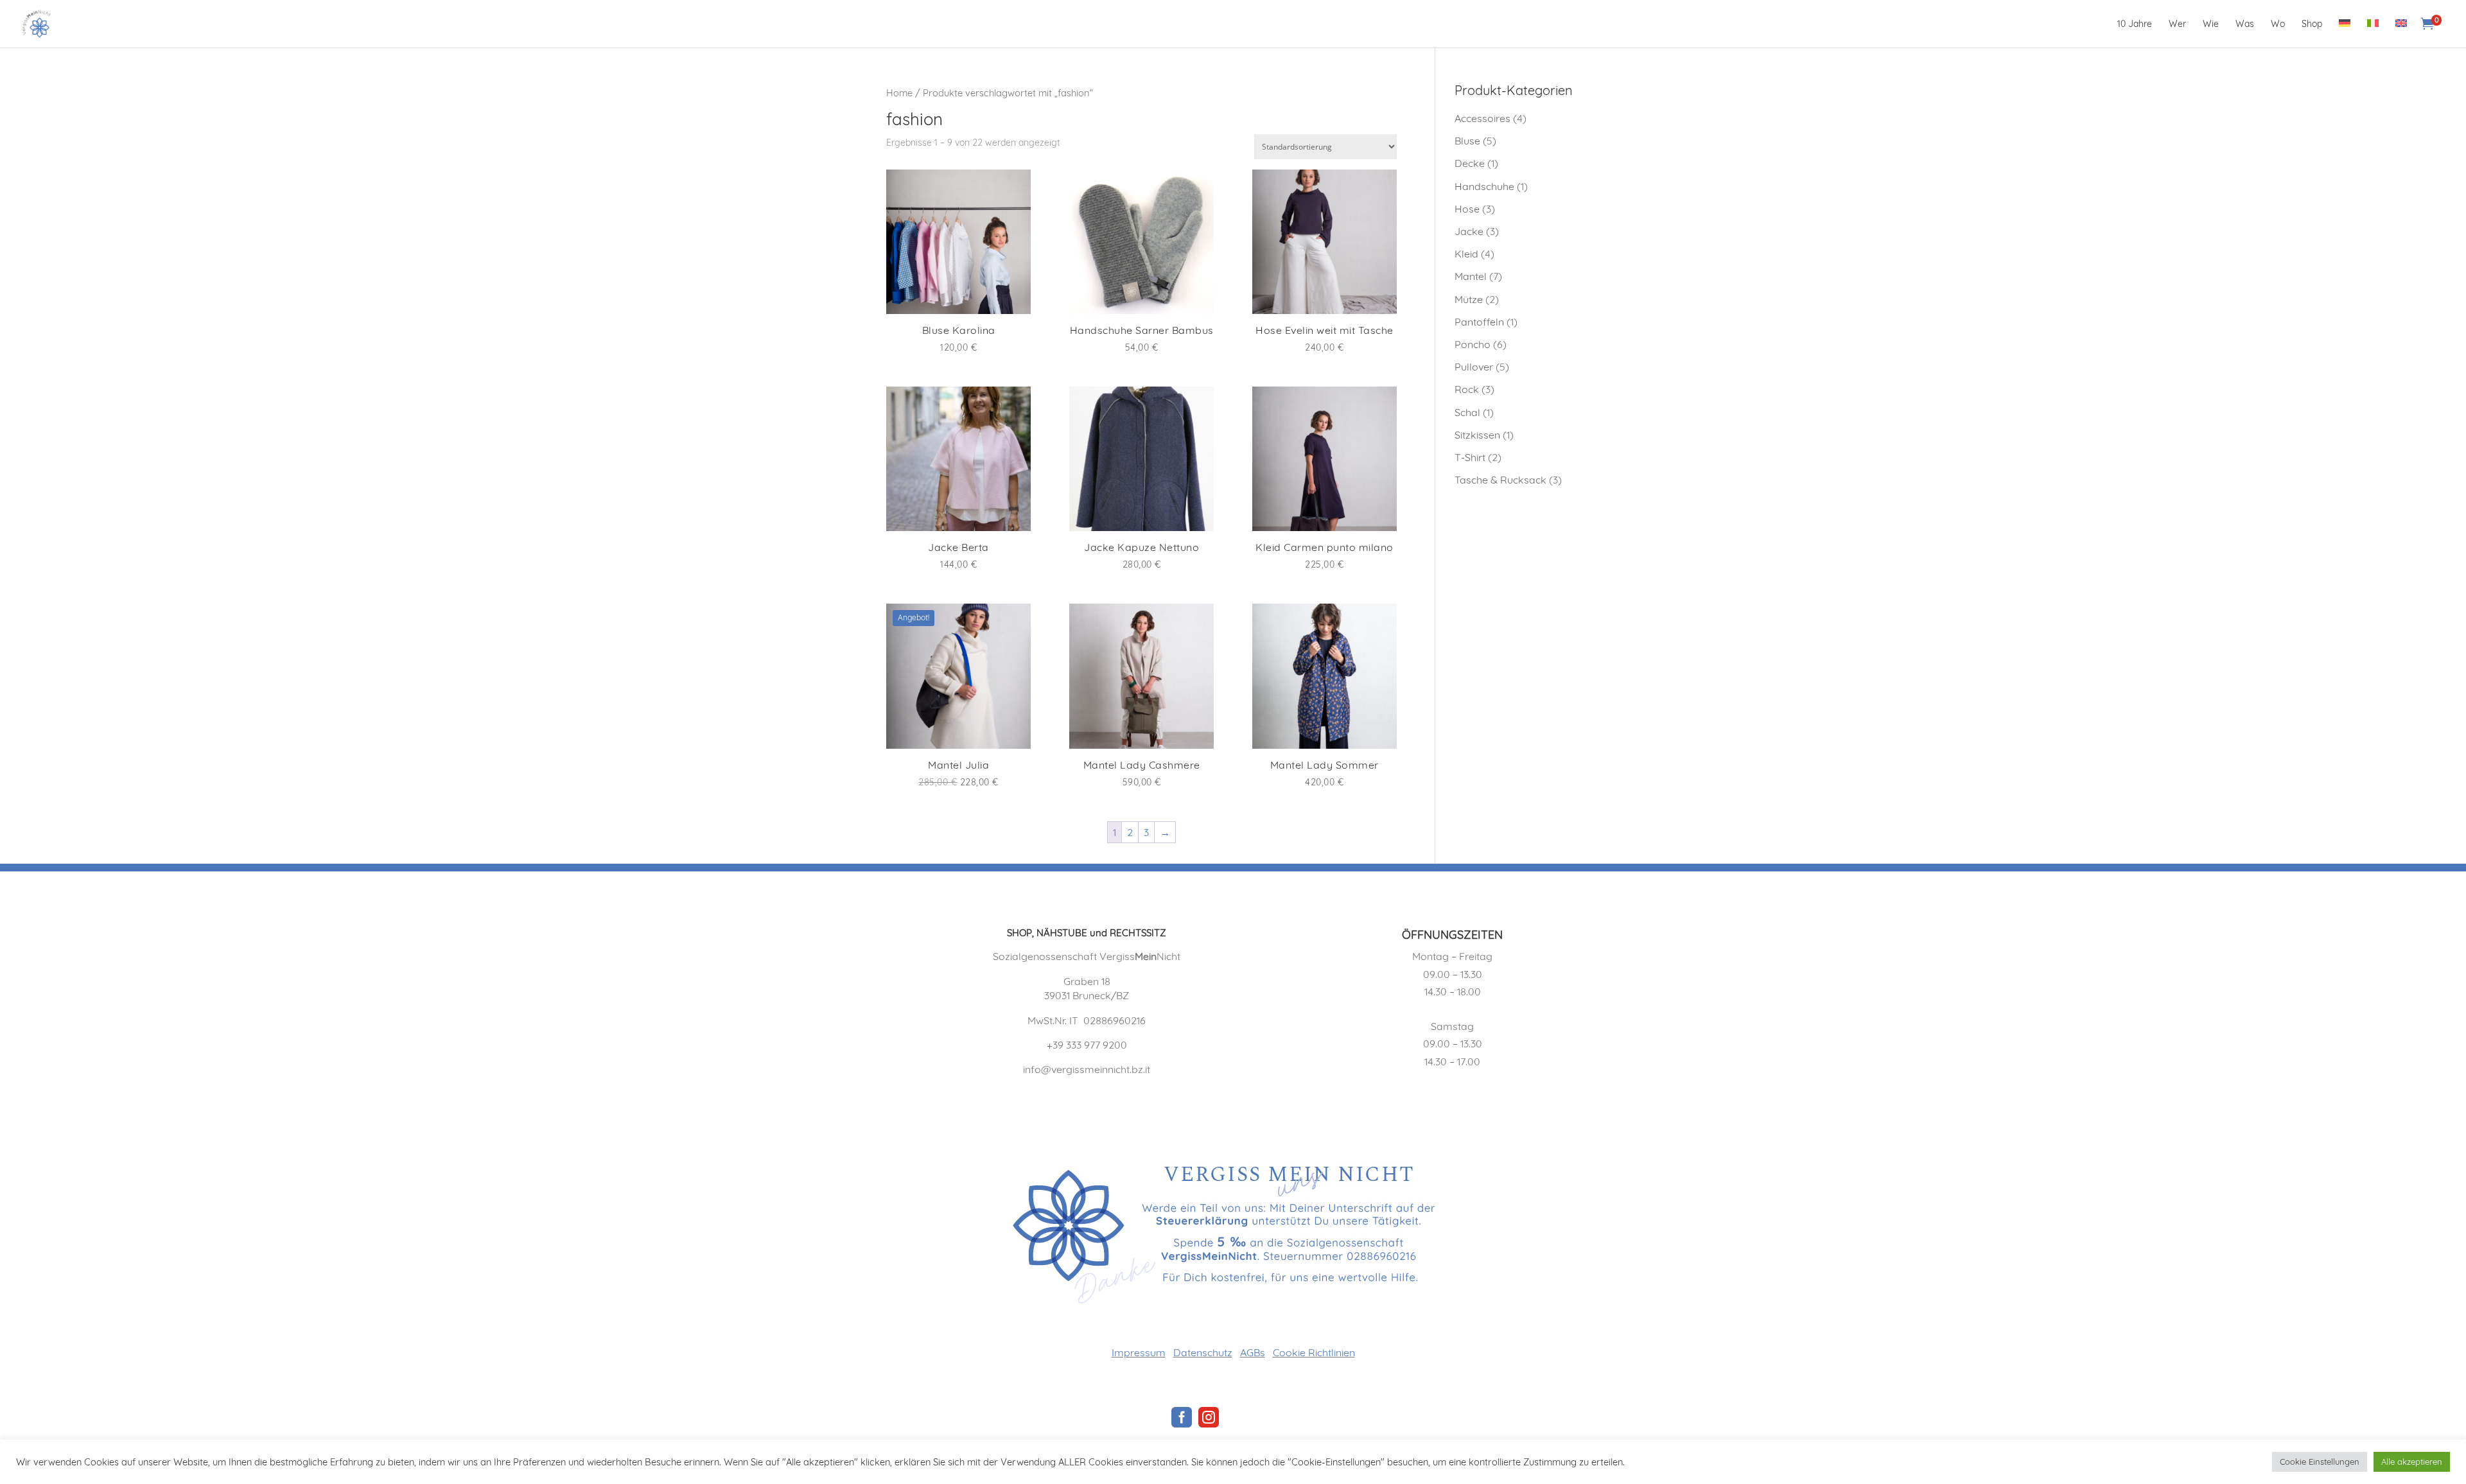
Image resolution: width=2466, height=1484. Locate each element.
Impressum (1139, 1352)
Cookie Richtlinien (1314, 1352)
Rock (1467, 389)
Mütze (1469, 299)
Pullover (1474, 367)
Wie (2211, 24)
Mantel (1471, 276)
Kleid (1466, 254)
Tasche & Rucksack (1500, 480)
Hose (1467, 209)
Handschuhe (1484, 186)
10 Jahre (2135, 24)
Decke (1470, 163)
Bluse (1467, 141)
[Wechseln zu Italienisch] (2373, 33)
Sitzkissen (1477, 435)
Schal (1467, 412)
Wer (2177, 24)
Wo (2278, 24)
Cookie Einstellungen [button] (2320, 1462)
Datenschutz (1203, 1352)
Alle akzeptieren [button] (2412, 1462)
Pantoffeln (1479, 322)
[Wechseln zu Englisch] (2401, 33)
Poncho (1473, 344)
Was (2245, 24)
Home (899, 93)
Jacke (1469, 231)
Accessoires (1482, 118)
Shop (2312, 24)
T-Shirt (1470, 457)
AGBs (1253, 1352)
